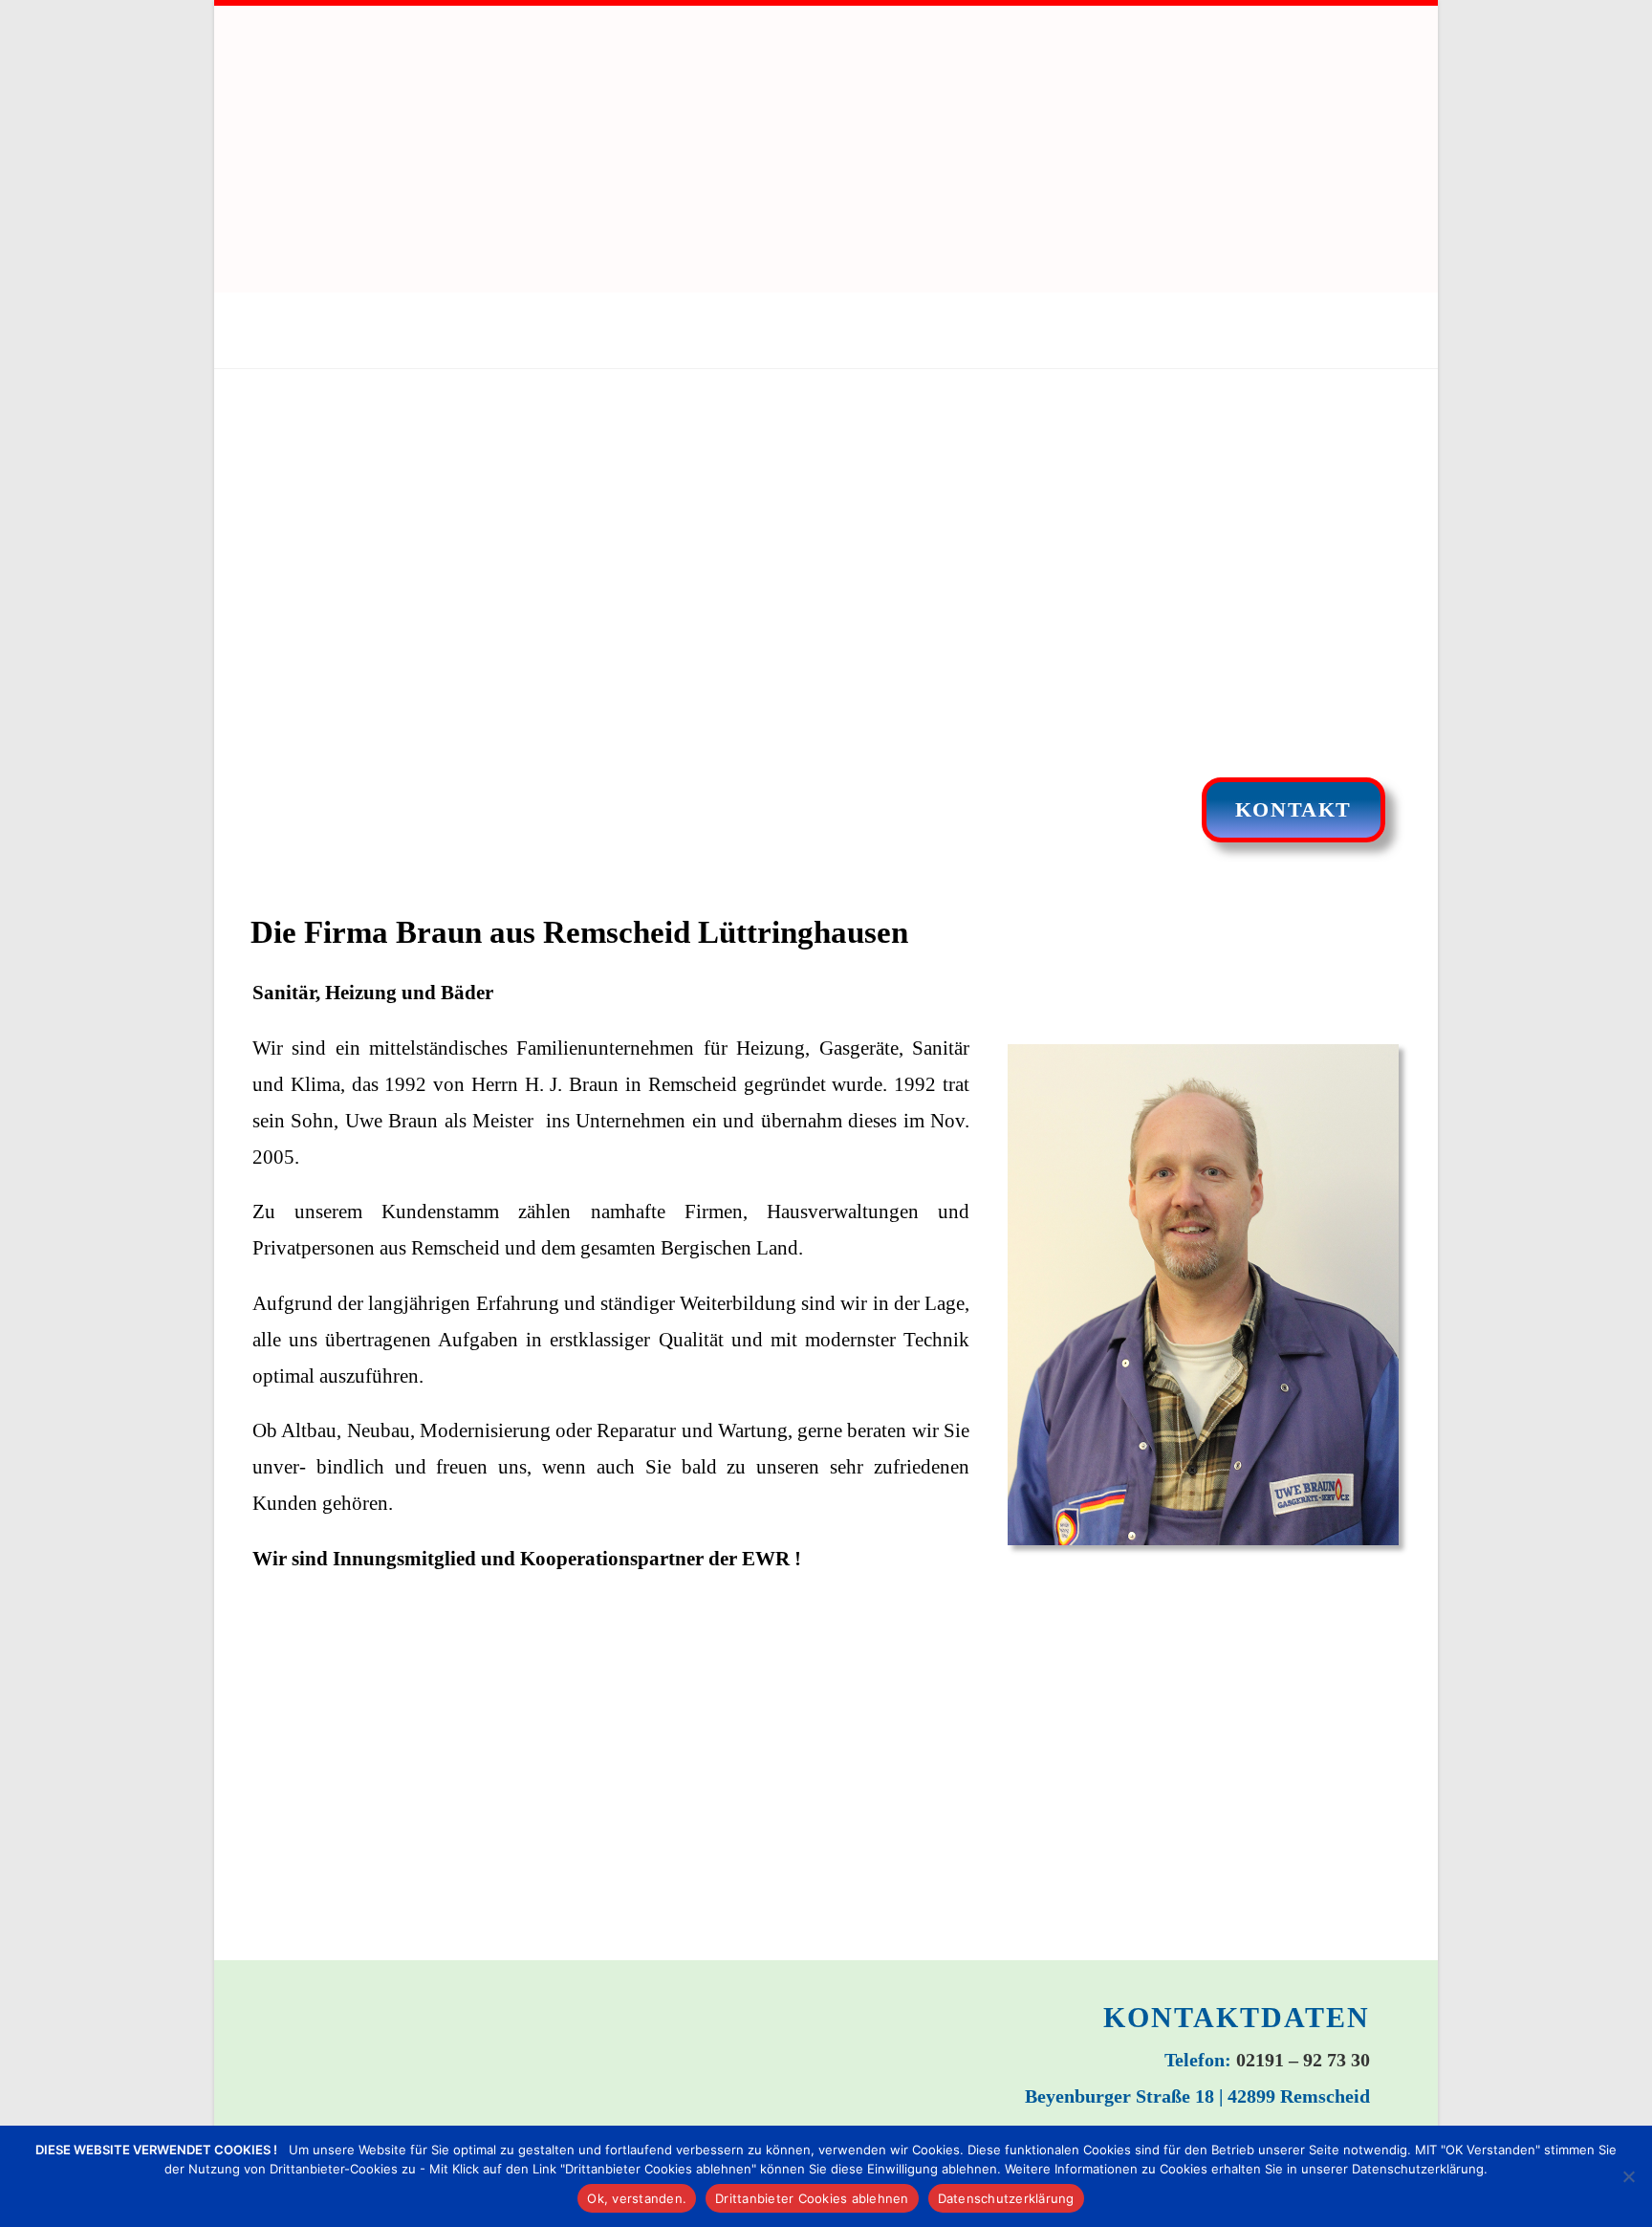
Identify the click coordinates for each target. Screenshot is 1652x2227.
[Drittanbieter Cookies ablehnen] (1628, 2176)
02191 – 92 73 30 (1303, 2060)
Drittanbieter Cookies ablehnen (812, 2198)
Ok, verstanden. (637, 2198)
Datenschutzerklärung (1006, 2198)
